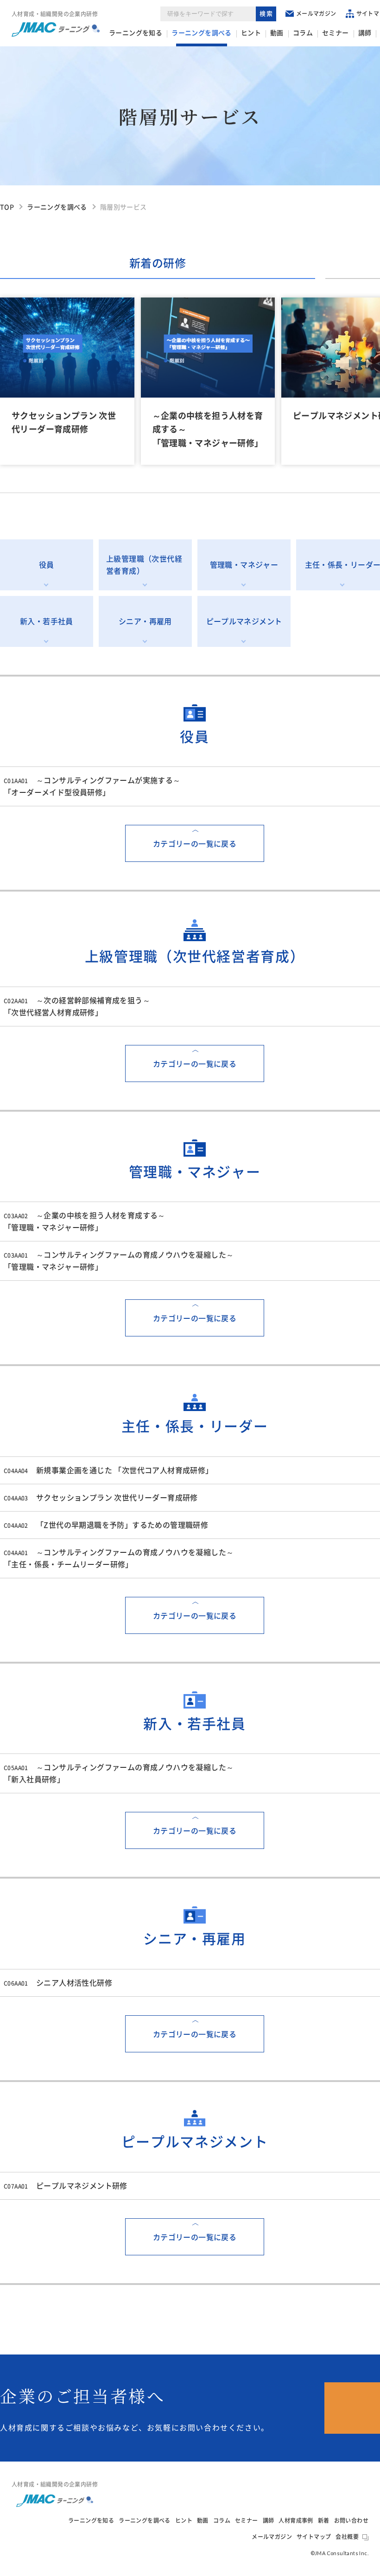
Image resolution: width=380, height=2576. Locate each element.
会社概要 (347, 2537)
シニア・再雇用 (145, 621)
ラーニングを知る (136, 33)
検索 (267, 14)
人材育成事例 (296, 2520)
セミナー (336, 33)
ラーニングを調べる (202, 33)
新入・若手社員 (47, 621)
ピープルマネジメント (244, 621)
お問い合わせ (351, 2520)
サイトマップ (314, 2537)
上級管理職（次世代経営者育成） (144, 565)
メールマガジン (316, 13)
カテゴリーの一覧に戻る (195, 844)
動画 (277, 33)
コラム (303, 33)
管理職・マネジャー (244, 565)
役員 (47, 565)
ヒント (251, 33)
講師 (365, 33)
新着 (324, 2520)
